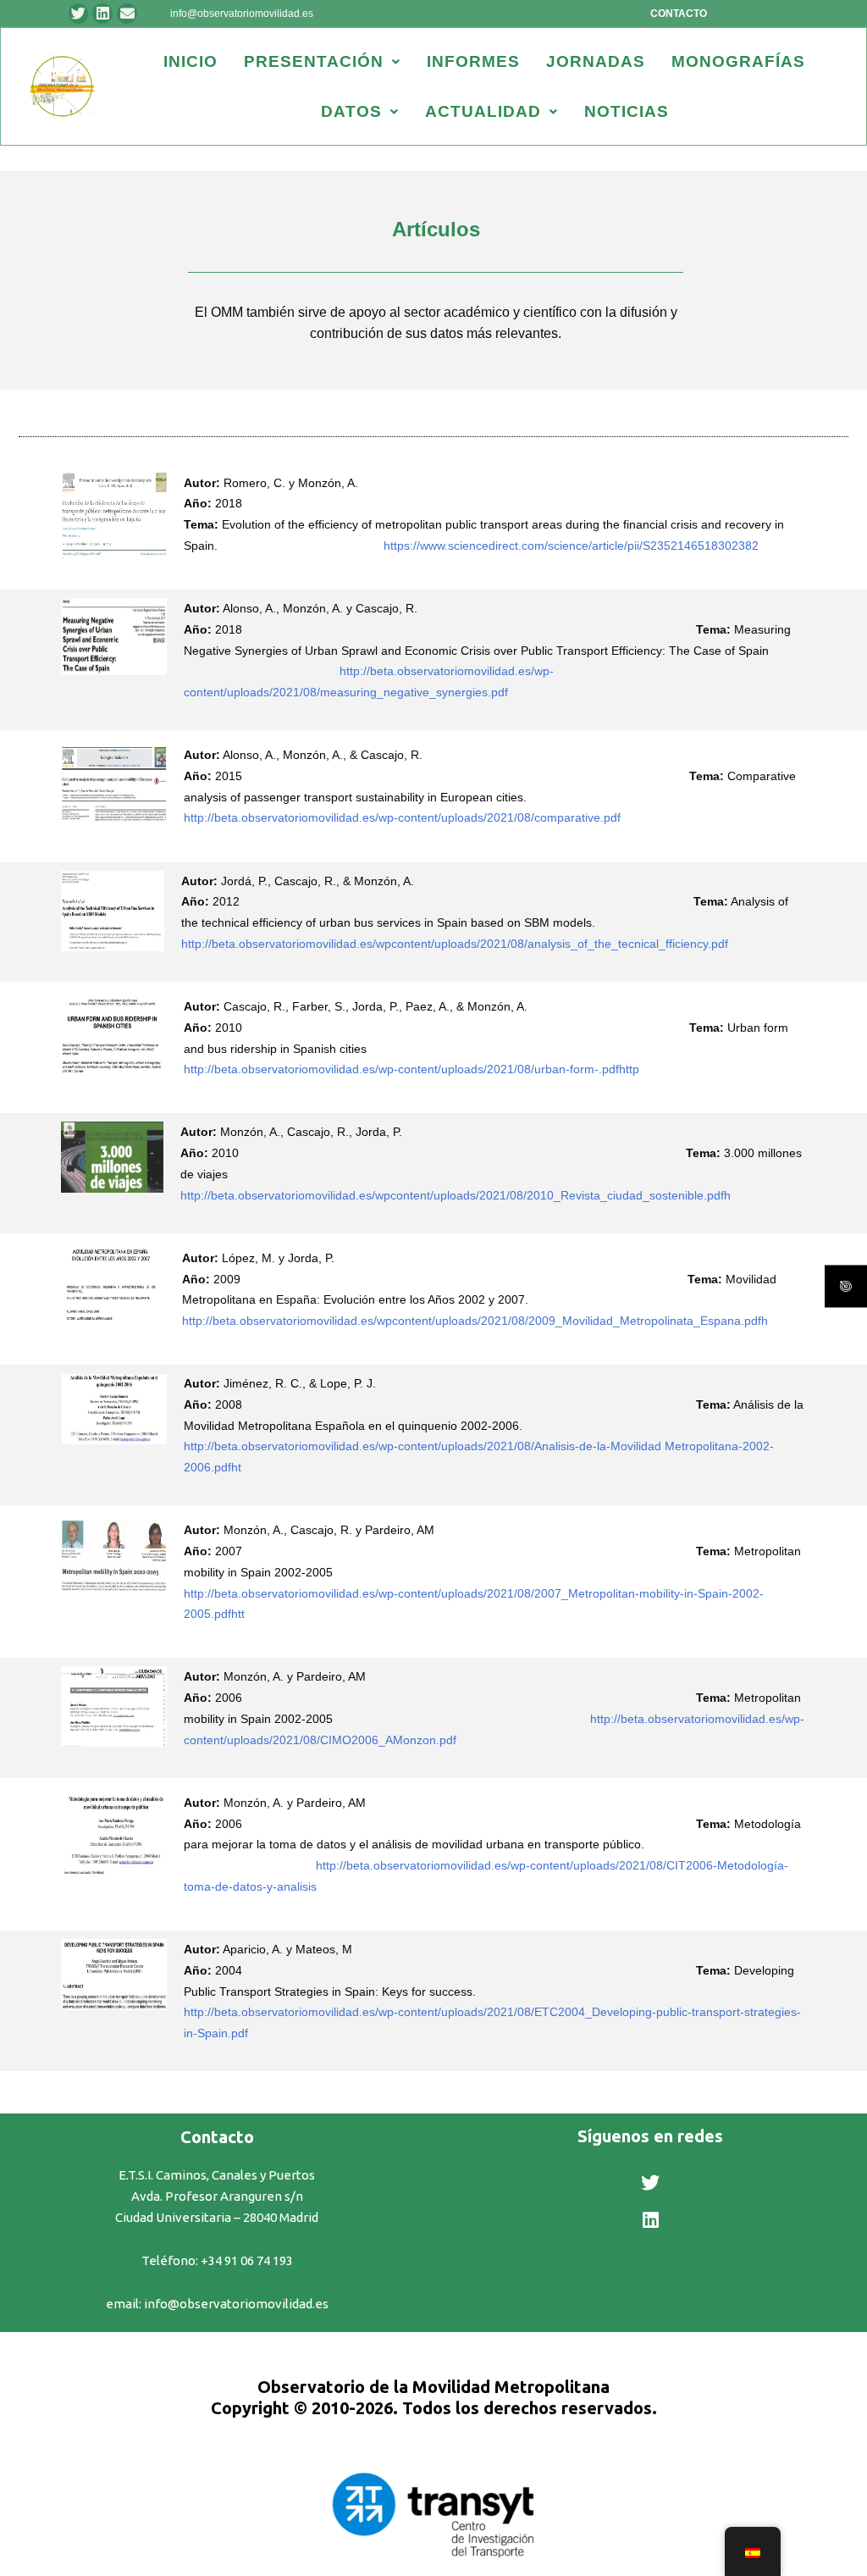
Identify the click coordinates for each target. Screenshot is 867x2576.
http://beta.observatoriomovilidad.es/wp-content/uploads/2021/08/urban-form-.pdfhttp (411, 1069)
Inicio (191, 61)
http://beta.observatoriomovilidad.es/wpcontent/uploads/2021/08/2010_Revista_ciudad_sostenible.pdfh (456, 1195)
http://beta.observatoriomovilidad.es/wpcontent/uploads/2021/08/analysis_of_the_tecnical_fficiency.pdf (478, 944)
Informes (473, 61)
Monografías (738, 61)
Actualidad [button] (483, 111)
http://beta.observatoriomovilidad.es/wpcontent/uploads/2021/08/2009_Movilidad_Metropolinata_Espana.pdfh (475, 1321)
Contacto (679, 14)
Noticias (627, 111)
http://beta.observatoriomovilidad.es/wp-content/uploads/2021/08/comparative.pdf (429, 817)
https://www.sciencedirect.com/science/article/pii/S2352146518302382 (571, 546)
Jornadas (596, 61)
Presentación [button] (314, 61)
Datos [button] (351, 111)
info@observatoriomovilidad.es (242, 14)
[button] (322, 61)
